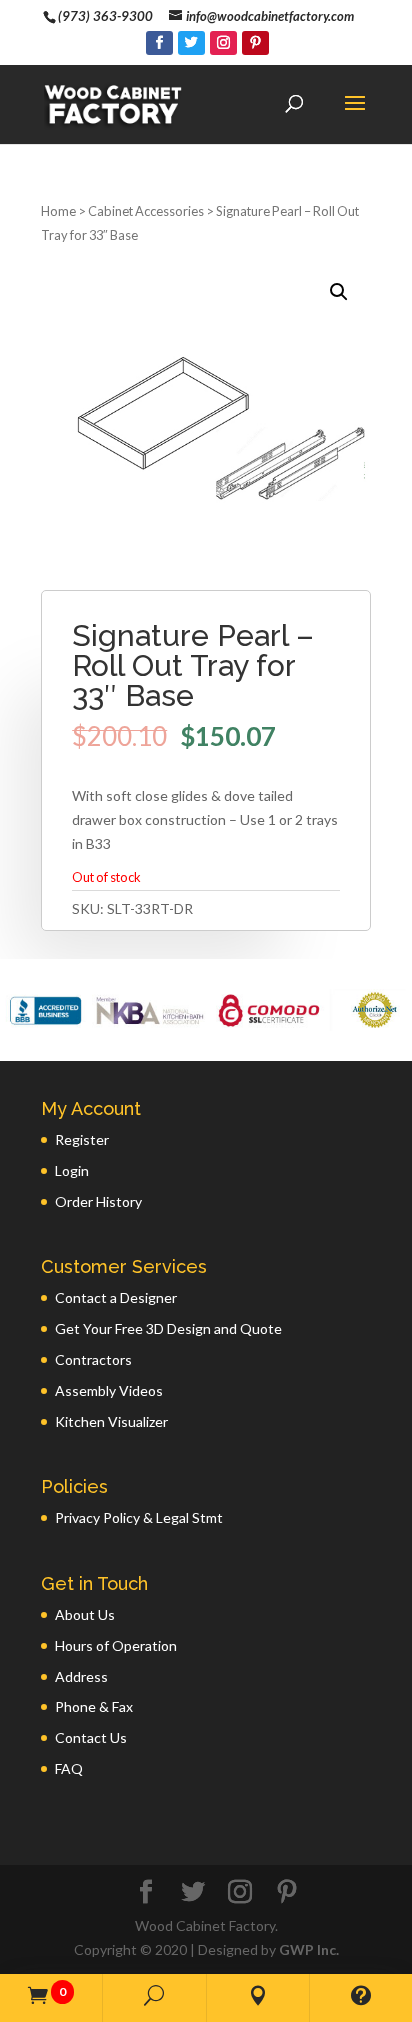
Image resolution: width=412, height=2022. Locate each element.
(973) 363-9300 (105, 16)
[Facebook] (159, 43)
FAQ (69, 1768)
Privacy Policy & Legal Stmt (139, 1517)
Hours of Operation (116, 1645)
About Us (85, 1614)
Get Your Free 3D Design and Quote (168, 1328)
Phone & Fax (94, 1706)
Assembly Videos (109, 1390)
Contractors (93, 1359)
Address (81, 1676)
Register (82, 1139)
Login (72, 1170)
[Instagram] (223, 43)
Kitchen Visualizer (111, 1421)
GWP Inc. (309, 1949)
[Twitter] (191, 43)
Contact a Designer (116, 1297)
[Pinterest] (255, 43)
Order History (98, 1201)
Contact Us (91, 1737)
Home (58, 211)
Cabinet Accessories (146, 211)
